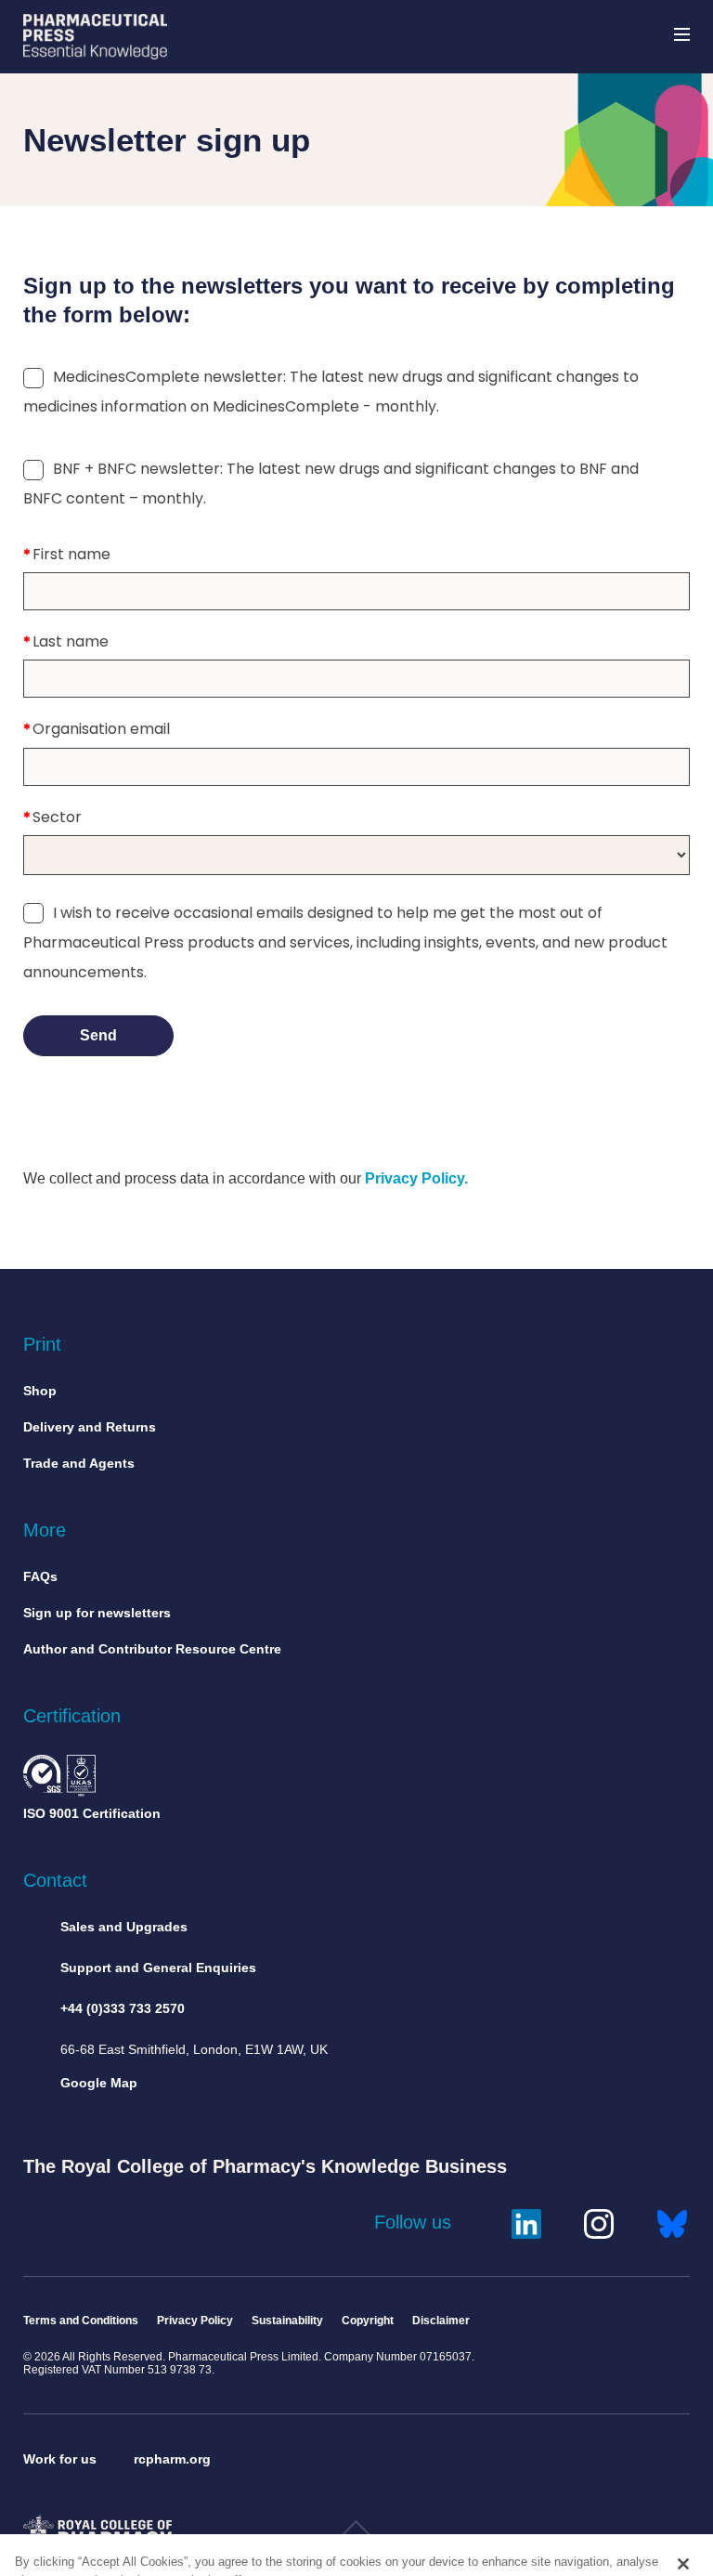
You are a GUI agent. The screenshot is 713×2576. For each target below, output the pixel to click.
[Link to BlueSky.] (672, 2222)
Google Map (99, 2083)
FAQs (40, 1576)
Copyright (368, 2321)
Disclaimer (441, 2321)
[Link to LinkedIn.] (526, 2222)
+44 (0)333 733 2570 (123, 2008)
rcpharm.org (172, 2459)
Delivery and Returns (90, 1427)
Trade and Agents (79, 1463)
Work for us (60, 2459)
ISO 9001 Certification (92, 1813)
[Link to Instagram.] (599, 2222)
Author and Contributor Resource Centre (152, 1649)
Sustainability (287, 2321)
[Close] (683, 2517)
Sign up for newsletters (97, 1613)
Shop (40, 1391)
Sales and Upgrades (124, 1927)
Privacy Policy (195, 2321)
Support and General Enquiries (158, 1968)
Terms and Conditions (81, 2321)
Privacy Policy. (416, 1178)
